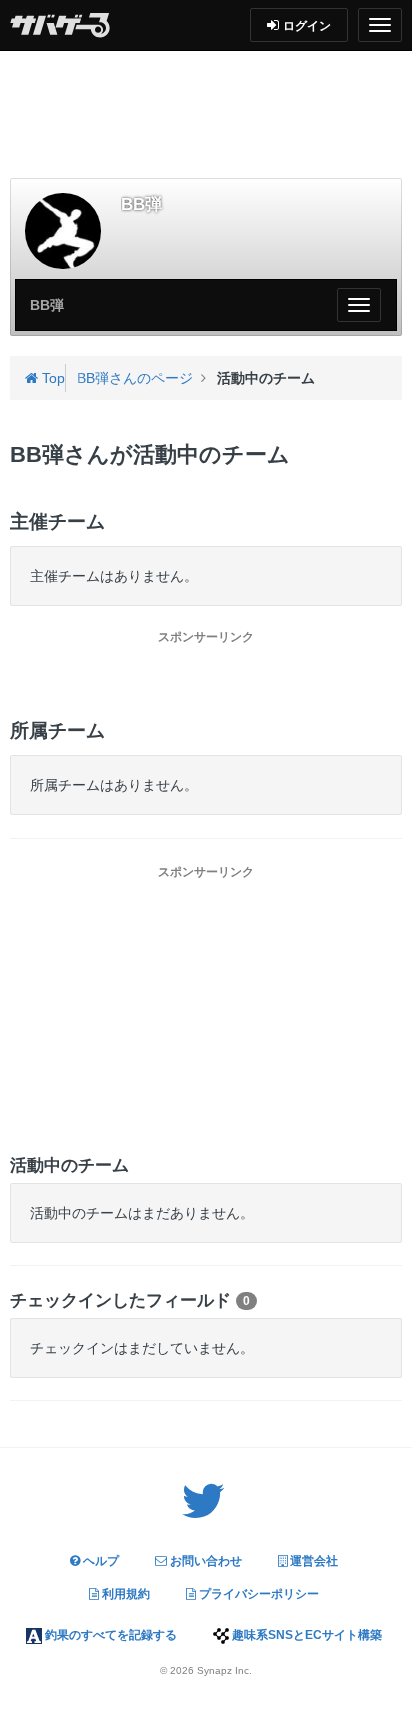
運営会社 (312, 1561)
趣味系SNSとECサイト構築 (305, 1635)
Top (51, 378)
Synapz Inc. (224, 1670)
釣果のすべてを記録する (109, 1635)
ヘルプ (99, 1561)
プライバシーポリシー (257, 1594)
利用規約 (124, 1594)
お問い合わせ (204, 1561)
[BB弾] (63, 231)
